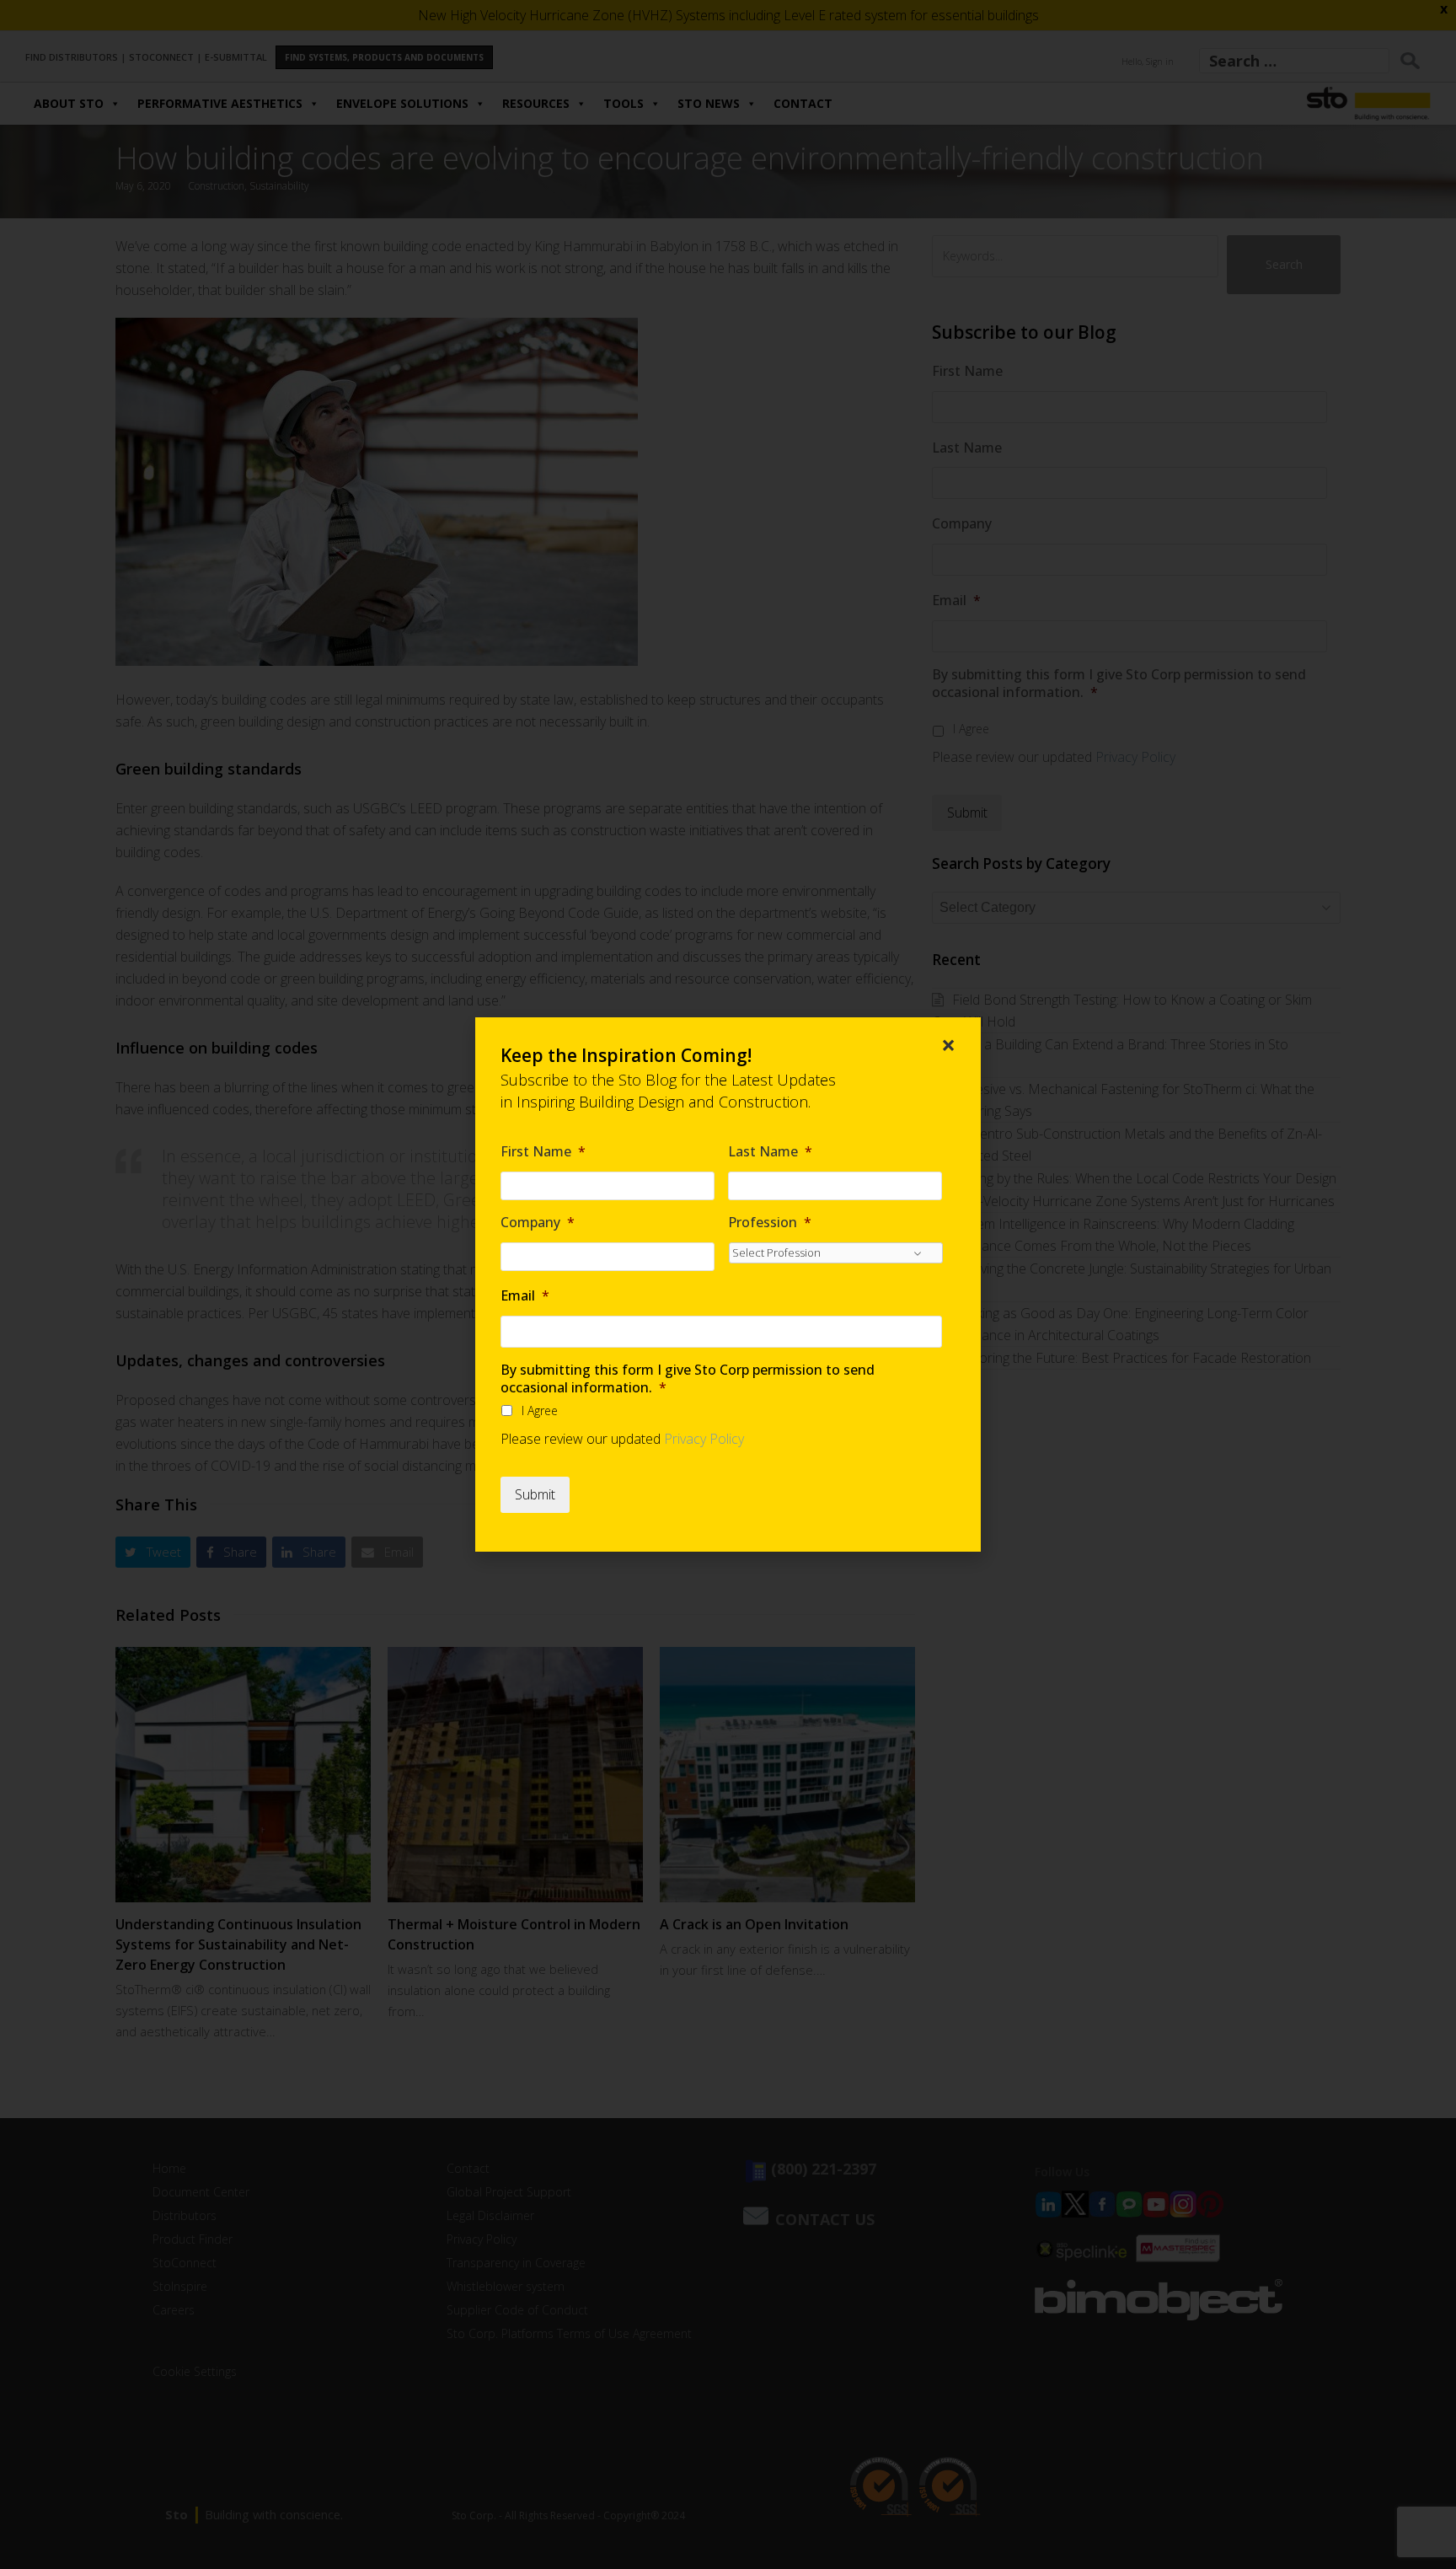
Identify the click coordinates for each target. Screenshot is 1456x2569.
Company (538, 1223)
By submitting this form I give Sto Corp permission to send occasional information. (688, 1379)
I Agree (540, 1411)
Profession (770, 1223)
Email (525, 1296)
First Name (543, 1152)
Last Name (770, 1152)
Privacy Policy (704, 1439)
